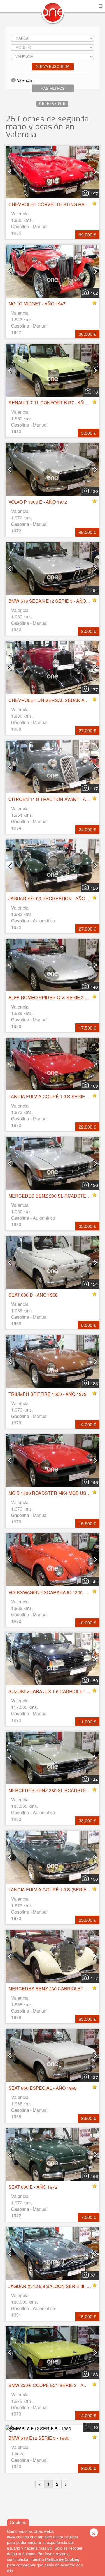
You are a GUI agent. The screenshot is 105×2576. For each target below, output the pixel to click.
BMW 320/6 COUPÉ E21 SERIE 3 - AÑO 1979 (55, 2385)
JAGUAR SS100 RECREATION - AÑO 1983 (52, 898)
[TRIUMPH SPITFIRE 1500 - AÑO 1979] (53, 1361)
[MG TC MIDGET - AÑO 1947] (53, 271)
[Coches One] (53, 14)
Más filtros (53, 88)
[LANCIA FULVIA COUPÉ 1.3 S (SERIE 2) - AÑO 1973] (53, 1857)
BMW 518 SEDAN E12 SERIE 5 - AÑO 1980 (53, 601)
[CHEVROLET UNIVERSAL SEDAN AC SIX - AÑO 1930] (53, 667)
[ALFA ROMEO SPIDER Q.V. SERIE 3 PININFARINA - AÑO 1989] (53, 965)
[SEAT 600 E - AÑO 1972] (53, 2154)
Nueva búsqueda (53, 67)
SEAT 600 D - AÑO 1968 (33, 1295)
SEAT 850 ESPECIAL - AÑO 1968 (43, 2088)
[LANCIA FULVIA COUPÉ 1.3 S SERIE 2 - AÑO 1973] (53, 1064)
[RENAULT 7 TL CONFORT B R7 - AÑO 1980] (53, 370)
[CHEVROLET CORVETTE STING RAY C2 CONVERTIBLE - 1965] (53, 172)
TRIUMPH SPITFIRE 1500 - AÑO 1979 (47, 1394)
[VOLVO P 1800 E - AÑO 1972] (53, 469)
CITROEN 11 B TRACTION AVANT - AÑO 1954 (56, 799)
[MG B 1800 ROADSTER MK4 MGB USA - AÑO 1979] (53, 1461)
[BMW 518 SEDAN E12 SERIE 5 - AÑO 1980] (53, 568)
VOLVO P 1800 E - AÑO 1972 (38, 502)
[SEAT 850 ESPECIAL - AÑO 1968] (53, 2055)
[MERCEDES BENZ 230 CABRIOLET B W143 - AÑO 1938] (53, 1956)
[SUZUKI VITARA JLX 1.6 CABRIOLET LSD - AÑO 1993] (53, 1659)
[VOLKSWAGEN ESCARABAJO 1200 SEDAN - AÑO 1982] (53, 1560)
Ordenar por (52, 104)
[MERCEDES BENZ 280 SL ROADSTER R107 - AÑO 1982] (53, 1758)
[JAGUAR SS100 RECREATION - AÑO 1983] (53, 866)
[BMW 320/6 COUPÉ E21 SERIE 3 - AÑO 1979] (53, 2353)
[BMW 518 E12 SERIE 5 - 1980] (53, 2429)
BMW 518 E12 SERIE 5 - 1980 (39, 2438)
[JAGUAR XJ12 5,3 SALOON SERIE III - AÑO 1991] (53, 2253)
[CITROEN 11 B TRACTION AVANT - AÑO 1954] (53, 767)
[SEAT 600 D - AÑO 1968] (53, 1262)
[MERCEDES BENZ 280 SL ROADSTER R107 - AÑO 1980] (53, 1163)
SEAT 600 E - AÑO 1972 (33, 2187)
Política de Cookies (62, 2559)
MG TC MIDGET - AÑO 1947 (37, 304)
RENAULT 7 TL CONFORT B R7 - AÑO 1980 (53, 403)
